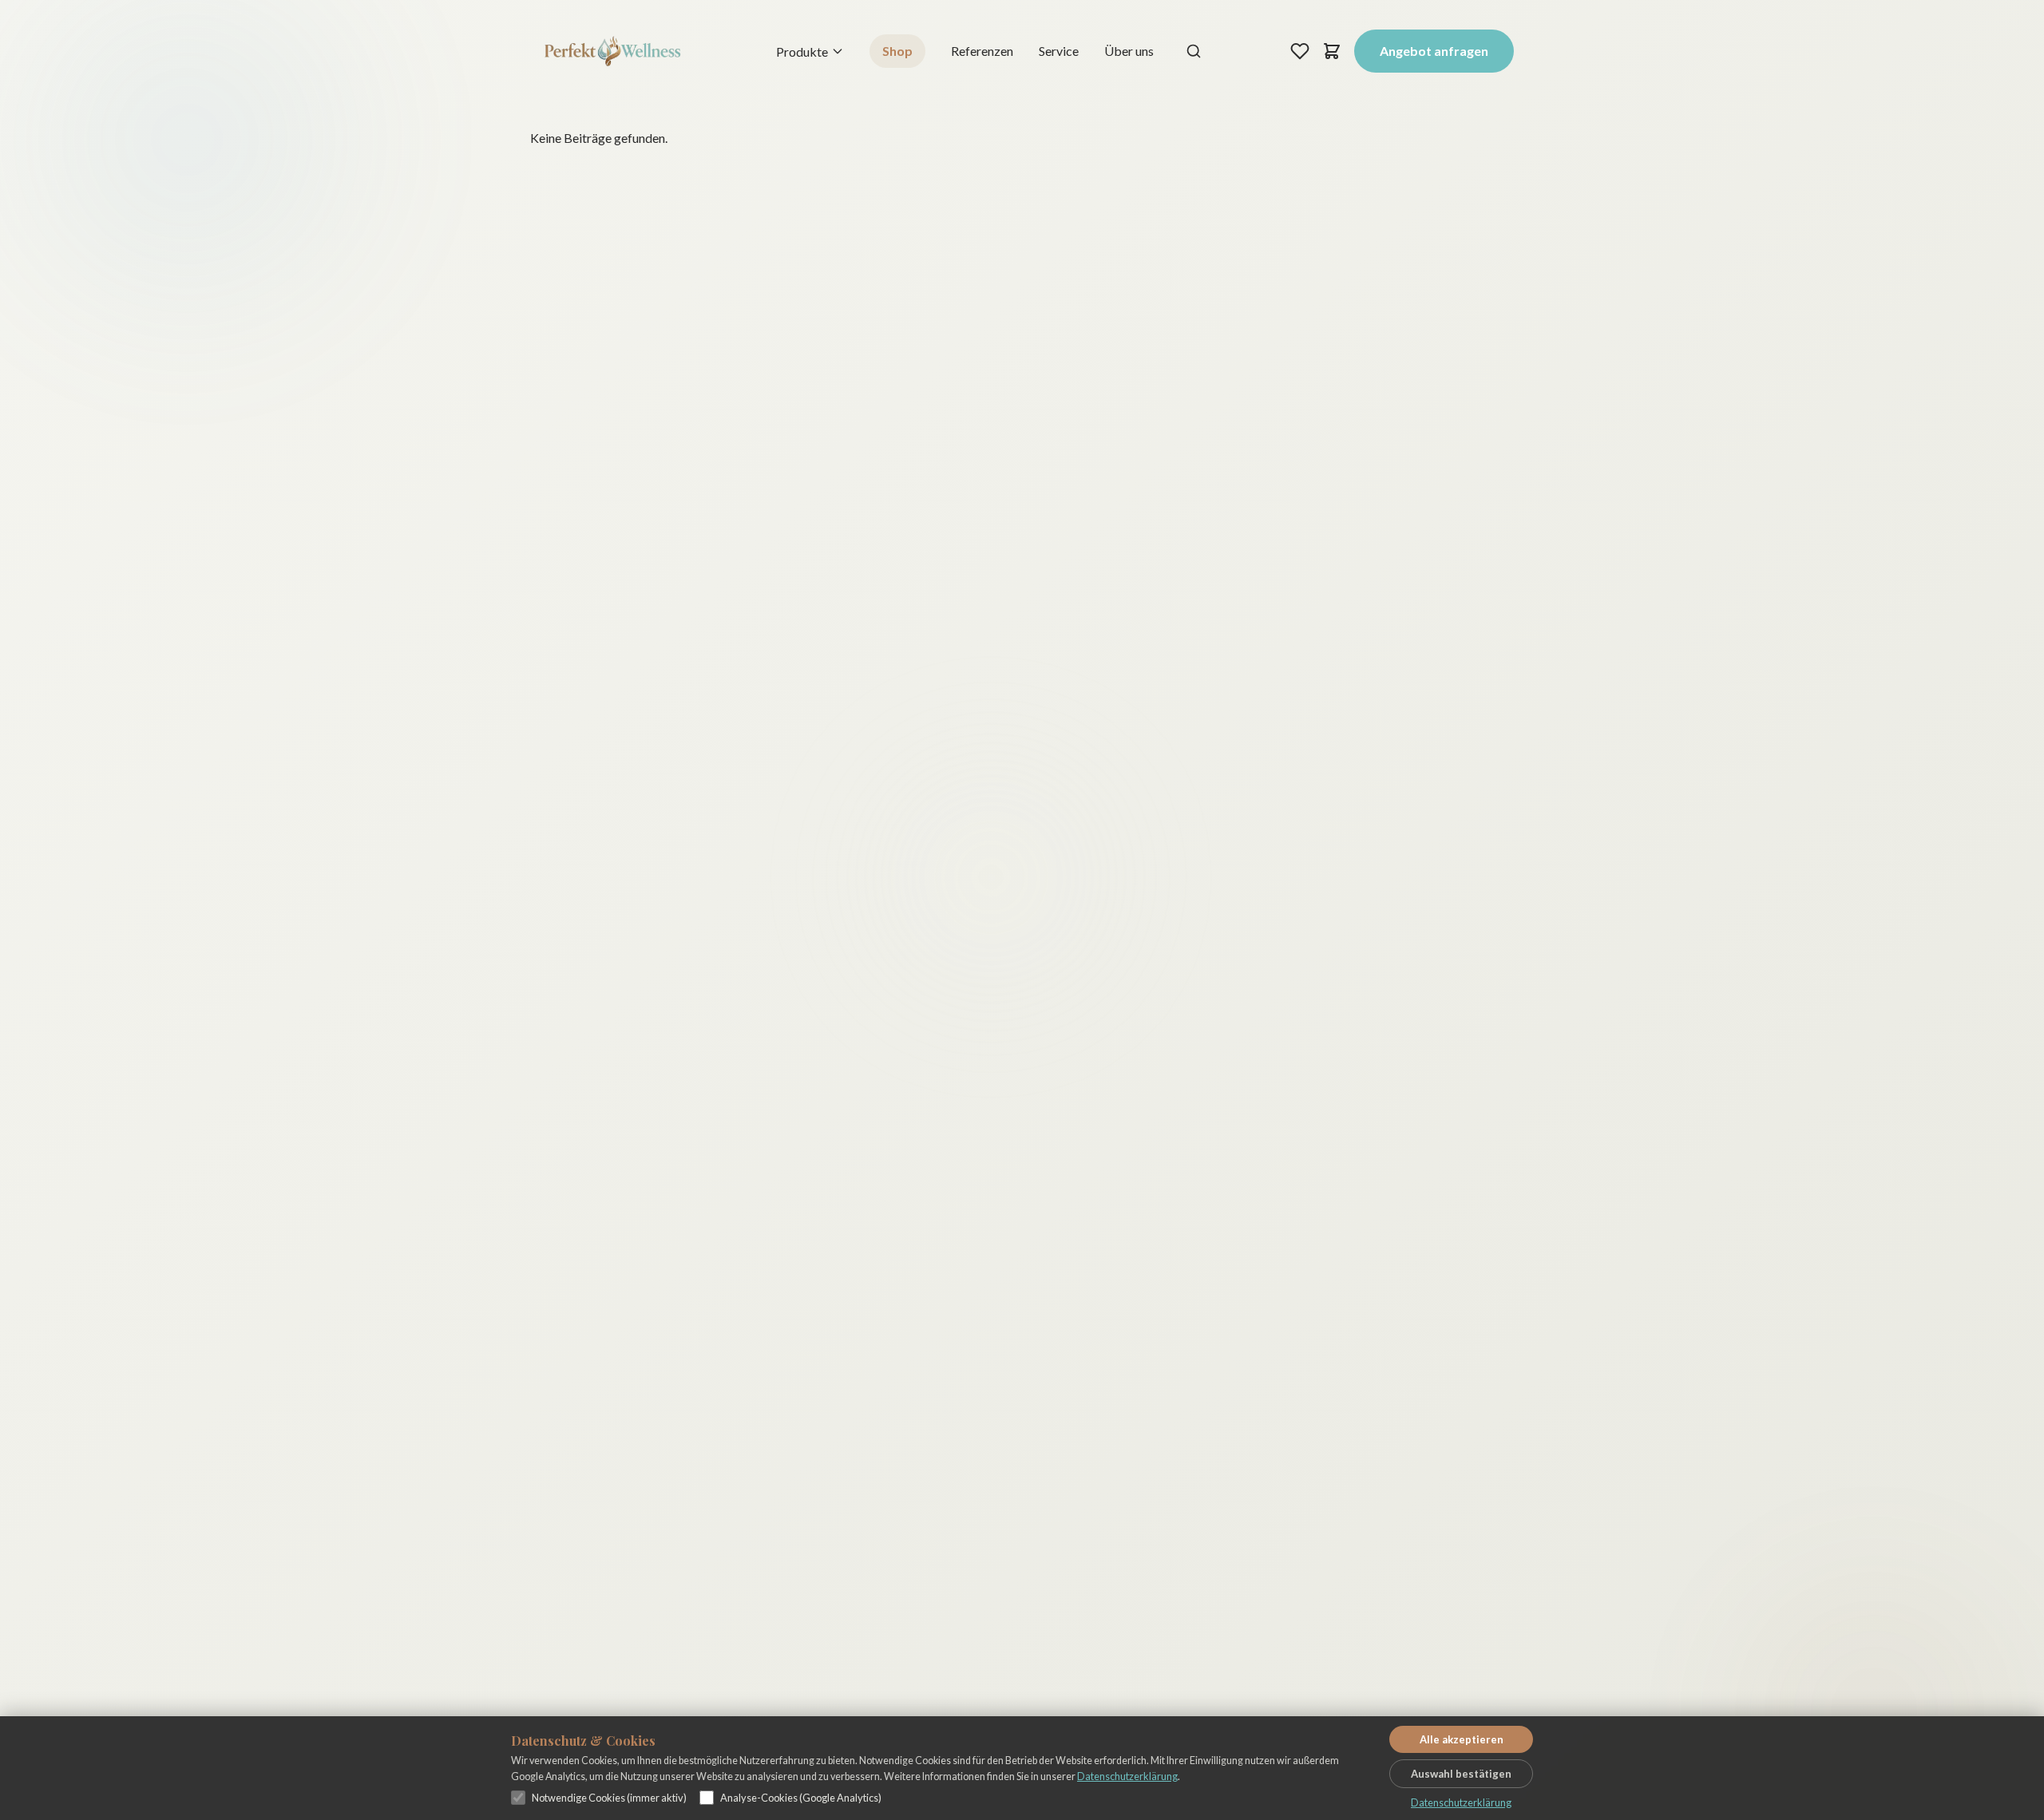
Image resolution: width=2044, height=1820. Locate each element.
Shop (897, 51)
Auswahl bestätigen (1461, 1774)
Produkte (802, 51)
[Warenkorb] (1332, 51)
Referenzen (982, 51)
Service (1059, 51)
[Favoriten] (1300, 51)
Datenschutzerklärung (1127, 1776)
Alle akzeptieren (1462, 1739)
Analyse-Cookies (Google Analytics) (801, 1798)
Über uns (1129, 51)
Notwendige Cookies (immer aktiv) (609, 1798)
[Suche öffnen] (1194, 51)
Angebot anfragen (1434, 51)
